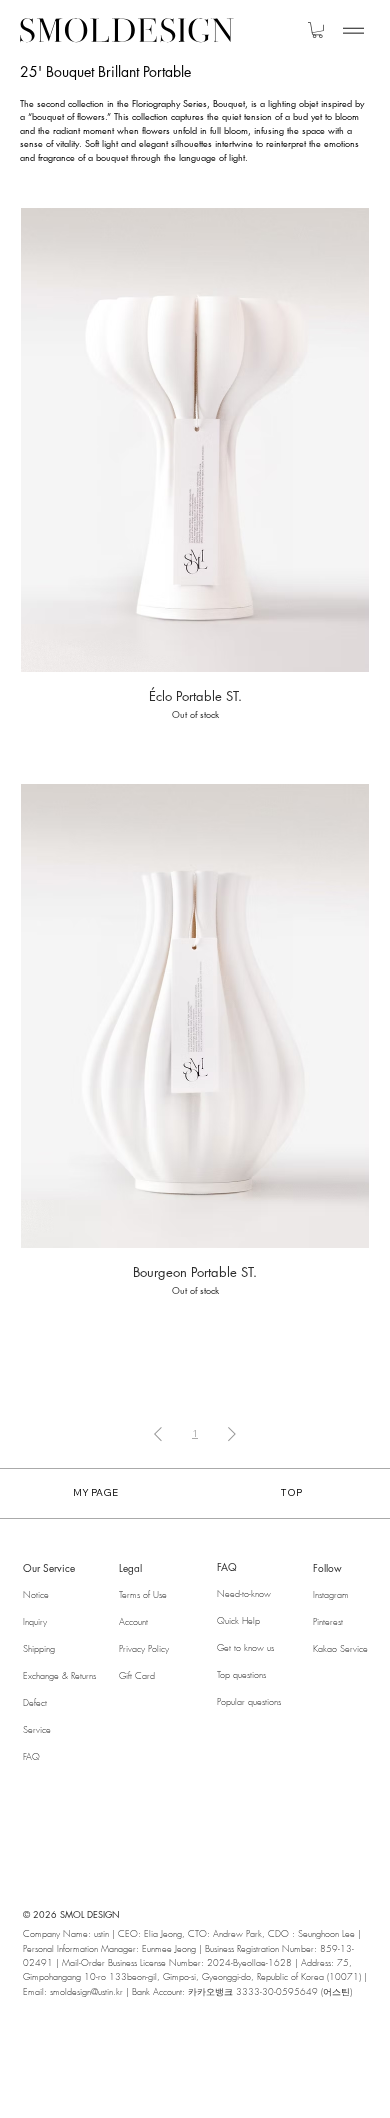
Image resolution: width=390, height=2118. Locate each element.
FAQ (31, 1757)
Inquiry (35, 1622)
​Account (133, 1622)
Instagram (331, 1595)
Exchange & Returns (59, 1676)
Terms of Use (143, 1595)
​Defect (35, 1703)
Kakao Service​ (340, 1649)
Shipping (39, 1649)
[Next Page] (232, 1433)
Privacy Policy (144, 1649)
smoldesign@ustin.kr (86, 1992)
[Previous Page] (158, 1433)
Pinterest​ (328, 1622)
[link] (317, 30)
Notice (36, 1595)
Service (37, 1730)
